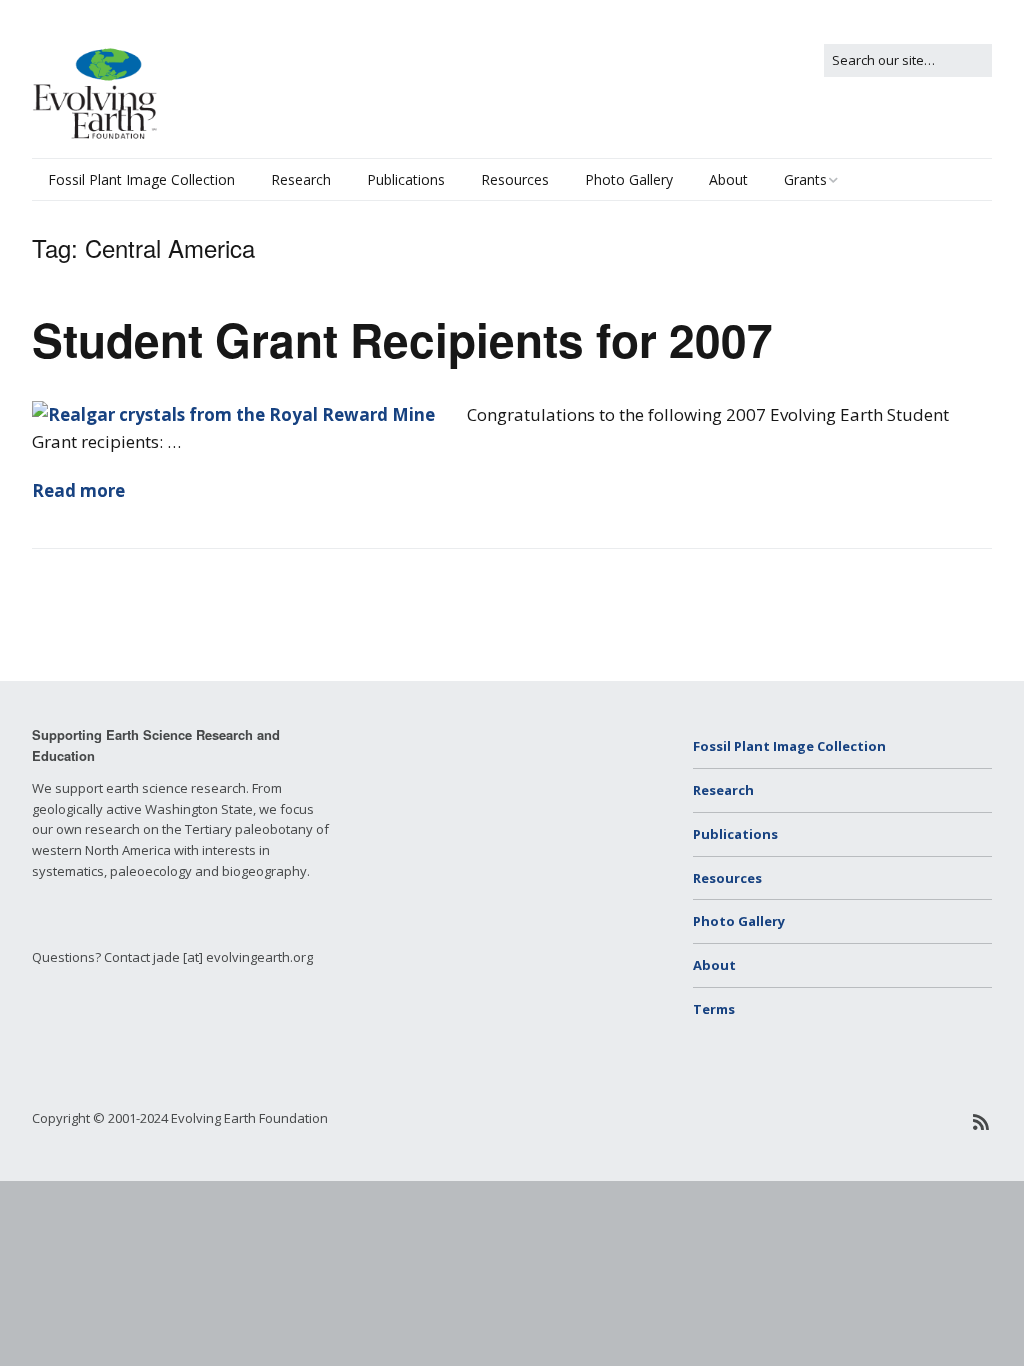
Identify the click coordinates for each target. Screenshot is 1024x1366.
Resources (515, 179)
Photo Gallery (629, 179)
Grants (805, 179)
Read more (78, 490)
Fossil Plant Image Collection (141, 179)
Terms (714, 1009)
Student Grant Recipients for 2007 (402, 339)
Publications (406, 179)
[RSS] (981, 1122)
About (728, 179)
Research (301, 179)
